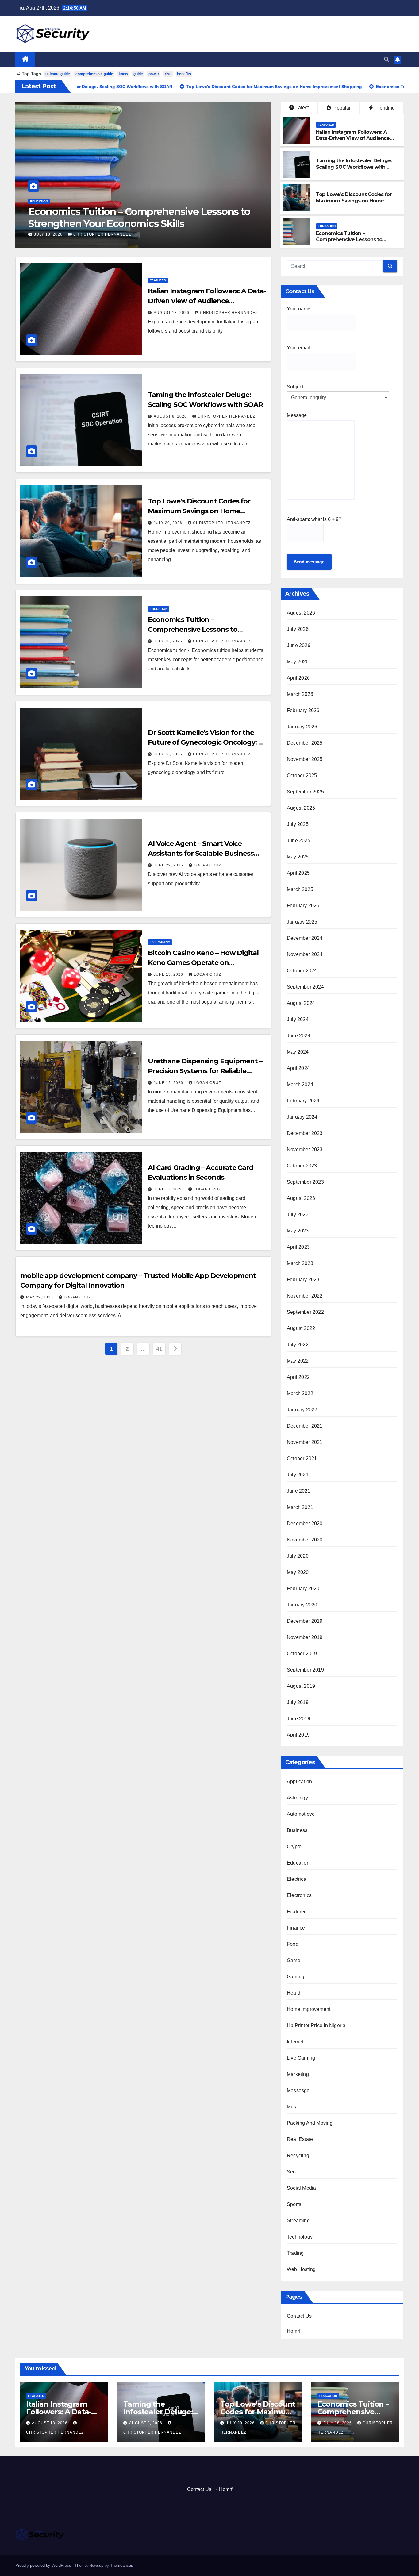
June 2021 (299, 1491)
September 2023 (305, 1182)
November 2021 (305, 1442)
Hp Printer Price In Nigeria (316, 2025)
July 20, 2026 (169, 523)
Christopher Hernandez (102, 234)
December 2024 (305, 938)
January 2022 (302, 1410)
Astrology (297, 1798)
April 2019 (298, 1735)
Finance (296, 1928)
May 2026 (298, 662)
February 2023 (303, 1280)
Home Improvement (309, 2009)
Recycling (298, 2156)
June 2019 (299, 1719)
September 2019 (305, 1670)
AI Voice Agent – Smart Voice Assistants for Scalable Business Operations (201, 853)
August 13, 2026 (172, 313)
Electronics (299, 1895)
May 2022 (298, 1361)
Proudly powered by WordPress (44, 2565)
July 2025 (298, 824)
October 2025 (302, 775)
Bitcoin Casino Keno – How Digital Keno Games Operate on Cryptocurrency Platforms (203, 963)
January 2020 (302, 1605)
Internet (295, 2042)
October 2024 (302, 971)
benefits (184, 74)
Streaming (298, 2221)
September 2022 (305, 1312)
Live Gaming (160, 942)
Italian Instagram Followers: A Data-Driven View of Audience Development (353, 139)
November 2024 (305, 954)
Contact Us (299, 2316)
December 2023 (305, 1133)
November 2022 (305, 1296)
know (123, 74)
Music (293, 2107)
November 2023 (305, 1149)
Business (297, 1830)
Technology (300, 2237)
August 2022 (301, 1328)
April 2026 (298, 678)
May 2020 (298, 1572)
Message (297, 415)
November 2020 (305, 1540)
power (154, 74)
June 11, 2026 (169, 1189)
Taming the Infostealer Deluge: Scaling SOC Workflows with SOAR (354, 167)
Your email (298, 348)
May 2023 (298, 1231)
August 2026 (301, 613)
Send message (309, 562)
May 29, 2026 (40, 1297)
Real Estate (300, 2139)
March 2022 (300, 1393)
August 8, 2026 (171, 416)
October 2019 (302, 1654)
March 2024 (300, 1084)
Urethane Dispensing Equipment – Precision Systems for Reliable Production (205, 1071)
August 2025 (301, 808)
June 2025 (299, 841)
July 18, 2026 (169, 641)
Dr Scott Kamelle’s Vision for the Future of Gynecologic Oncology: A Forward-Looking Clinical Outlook (128, 223)
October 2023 (302, 1166)
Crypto (294, 1847)
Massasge (298, 2090)
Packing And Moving (310, 2123)
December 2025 (305, 743)
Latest (302, 108)
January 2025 (302, 922)
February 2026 (303, 710)
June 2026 (299, 645)
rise (168, 74)
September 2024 (305, 987)
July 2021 (298, 1475)
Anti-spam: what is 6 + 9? (314, 519)
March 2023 (300, 1263)
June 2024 (299, 1036)
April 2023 (298, 1247)
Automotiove (301, 1814)
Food (293, 1944)
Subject (295, 387)
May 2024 (298, 1052)
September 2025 (305, 792)
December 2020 (305, 1523)
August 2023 (301, 1198)
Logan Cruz (208, 865)
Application (299, 1782)
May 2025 (298, 857)
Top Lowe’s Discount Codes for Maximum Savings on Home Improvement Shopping (354, 201)
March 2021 (300, 1507)
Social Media (301, 2188)
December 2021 (305, 1426)
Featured (326, 125)
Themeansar (121, 2565)
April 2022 (298, 1377)
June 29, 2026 (169, 865)
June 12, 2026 (169, 1083)
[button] (386, 59)
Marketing (298, 2074)
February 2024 (303, 1101)
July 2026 (298, 629)
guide (138, 74)
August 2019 (301, 1686)
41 (159, 1349)
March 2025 (300, 889)
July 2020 (298, 1556)
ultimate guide (58, 74)
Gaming (296, 1977)
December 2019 (305, 1621)
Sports (294, 2204)
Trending (384, 108)
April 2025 (298, 873)
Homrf (294, 2331)
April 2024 (298, 1068)
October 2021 (302, 1458)
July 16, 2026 (49, 234)
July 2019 (298, 1702)
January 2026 (302, 727)
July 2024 (298, 1019)
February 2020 (303, 1589)
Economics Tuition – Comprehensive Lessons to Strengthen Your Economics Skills (357, 240)
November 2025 (305, 759)
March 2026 (300, 694)
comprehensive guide (94, 74)
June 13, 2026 (169, 974)
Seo (291, 2172)
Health (294, 1993)
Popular (341, 108)
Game (294, 1960)
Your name (299, 309)
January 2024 (302, 1117)
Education (327, 226)
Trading (295, 2253)
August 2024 (301, 1003)
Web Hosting (301, 2269)
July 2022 (298, 1345)
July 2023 (298, 1215)
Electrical (297, 1879)
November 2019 (305, 1637)
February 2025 (303, 906)
